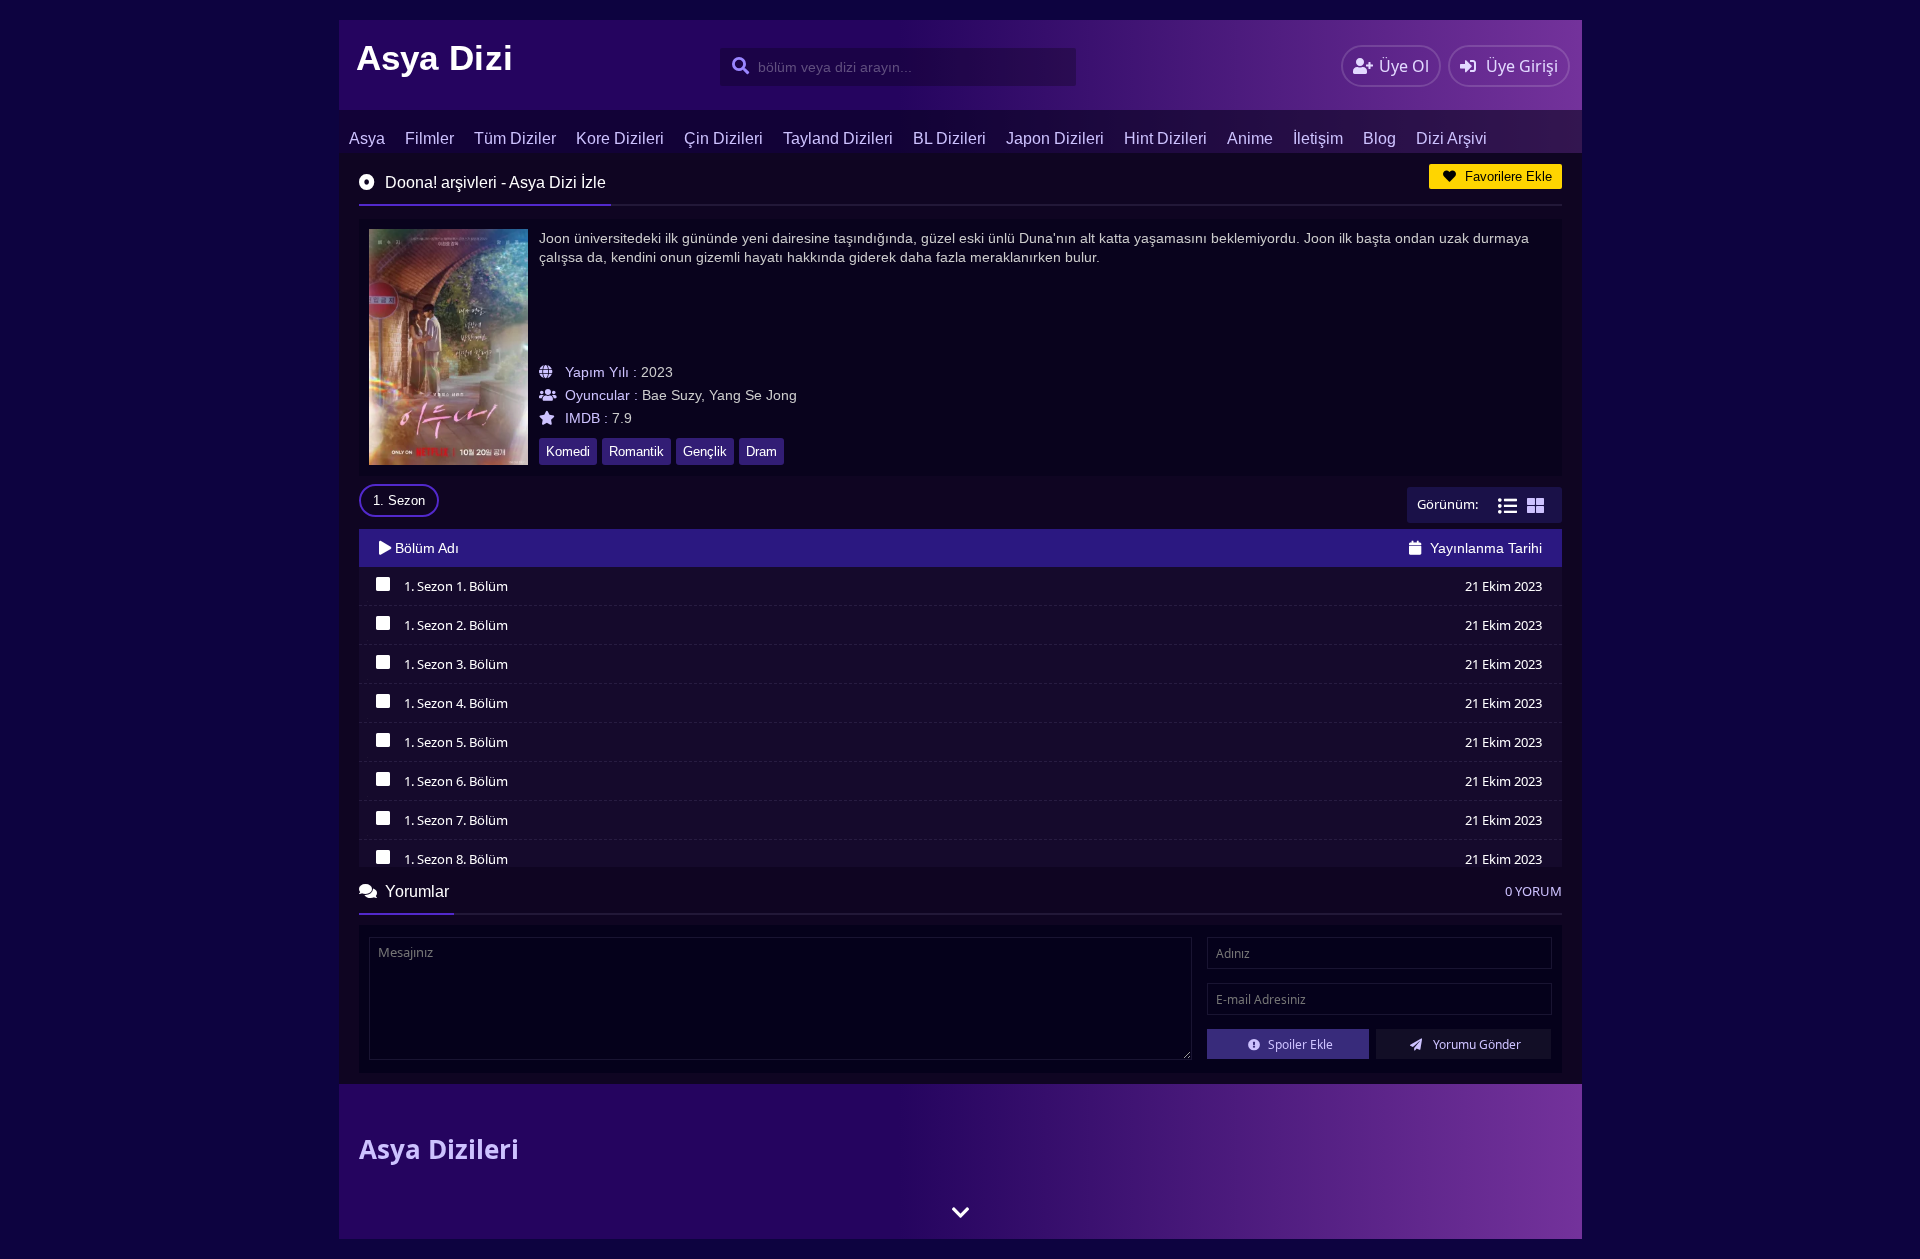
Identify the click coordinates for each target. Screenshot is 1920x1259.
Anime (1250, 138)
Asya (367, 138)
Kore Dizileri (620, 138)
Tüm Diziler (515, 138)
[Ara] (736, 67)
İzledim (383, 589)
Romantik (636, 451)
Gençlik (705, 451)
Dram (761, 451)
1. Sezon (399, 500)
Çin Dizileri (723, 138)
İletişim (1318, 138)
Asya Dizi (435, 57)
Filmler (429, 138)
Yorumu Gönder (1475, 1044)
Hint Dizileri (1165, 138)
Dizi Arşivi (1451, 138)
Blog (1379, 138)
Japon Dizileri (1055, 138)
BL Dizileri (949, 138)
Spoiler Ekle (1299, 1044)
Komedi (568, 451)
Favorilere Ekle (1506, 176)
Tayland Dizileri (838, 138)
